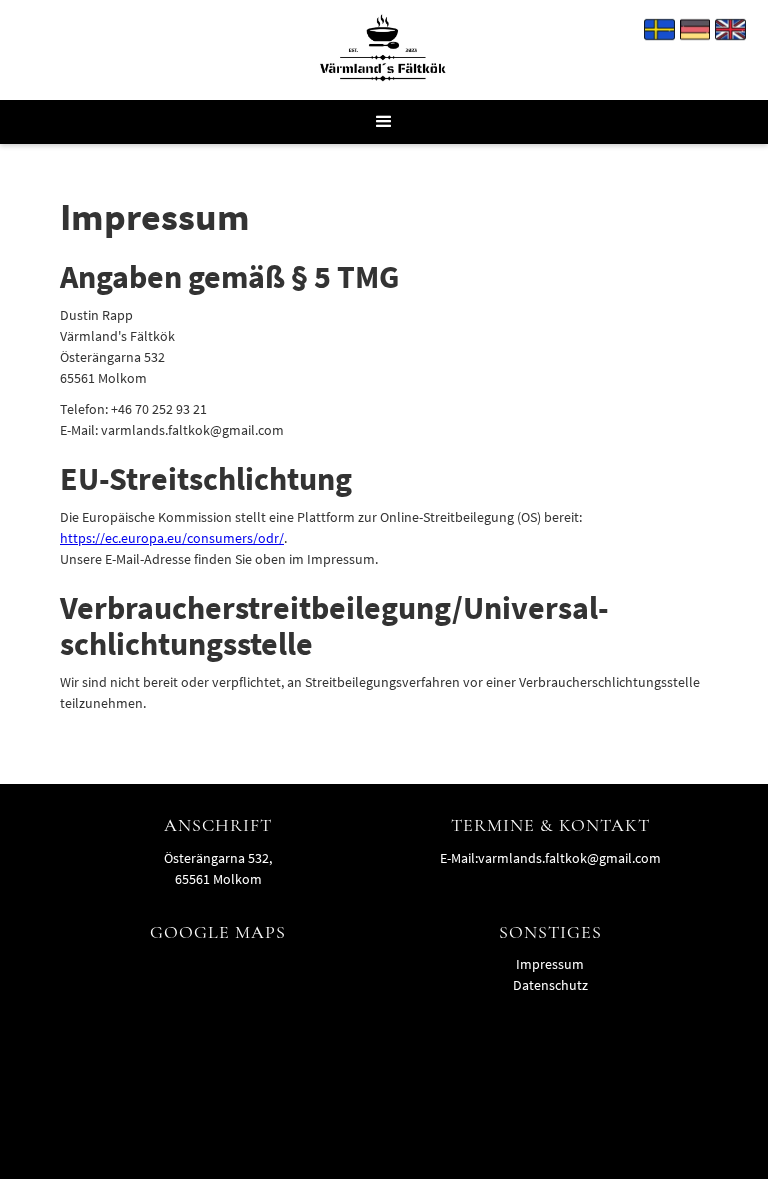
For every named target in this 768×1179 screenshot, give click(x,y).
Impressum (550, 964)
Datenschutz (550, 985)
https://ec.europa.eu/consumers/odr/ (172, 538)
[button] (384, 122)
